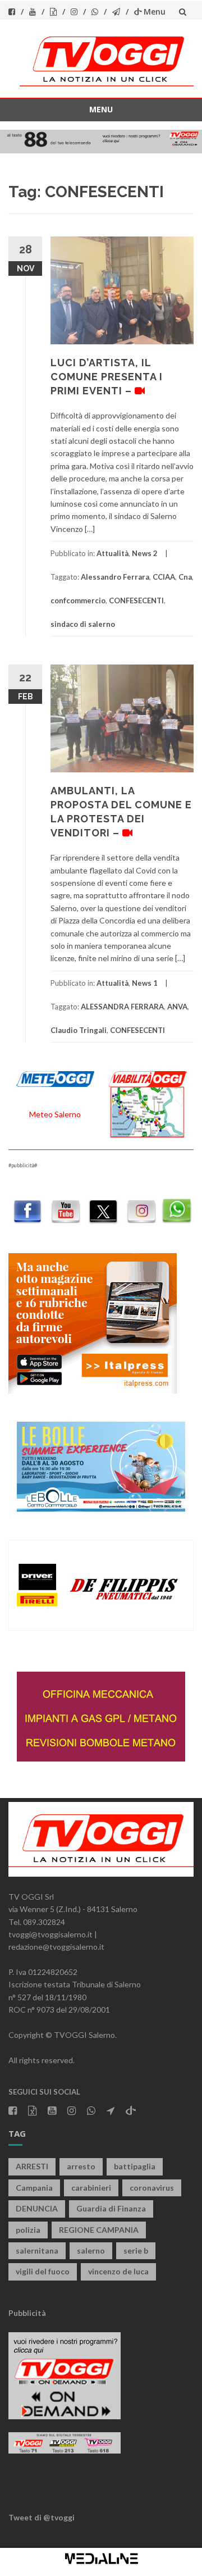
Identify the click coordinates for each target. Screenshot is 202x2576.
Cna (185, 577)
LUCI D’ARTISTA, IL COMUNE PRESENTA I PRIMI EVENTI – (107, 377)
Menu (155, 12)
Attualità (113, 553)
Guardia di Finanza (111, 2208)
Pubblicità (27, 2313)
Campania (34, 2188)
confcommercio (78, 600)
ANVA (177, 1007)
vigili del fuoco (43, 2271)
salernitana (37, 2250)
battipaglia (135, 2166)
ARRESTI (32, 2166)
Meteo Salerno (55, 1114)
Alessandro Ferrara (115, 577)
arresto (81, 2166)
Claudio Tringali (79, 1030)
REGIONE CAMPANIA (99, 2230)
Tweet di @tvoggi (42, 2517)
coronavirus (152, 2188)
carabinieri (91, 2188)
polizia (28, 2230)
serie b (136, 2250)
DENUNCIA (37, 2208)
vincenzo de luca (118, 2271)
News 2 (145, 553)
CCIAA (164, 577)
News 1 (145, 983)
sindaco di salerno (83, 624)
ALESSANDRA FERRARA (122, 1007)
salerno (91, 2250)
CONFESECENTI (136, 600)
